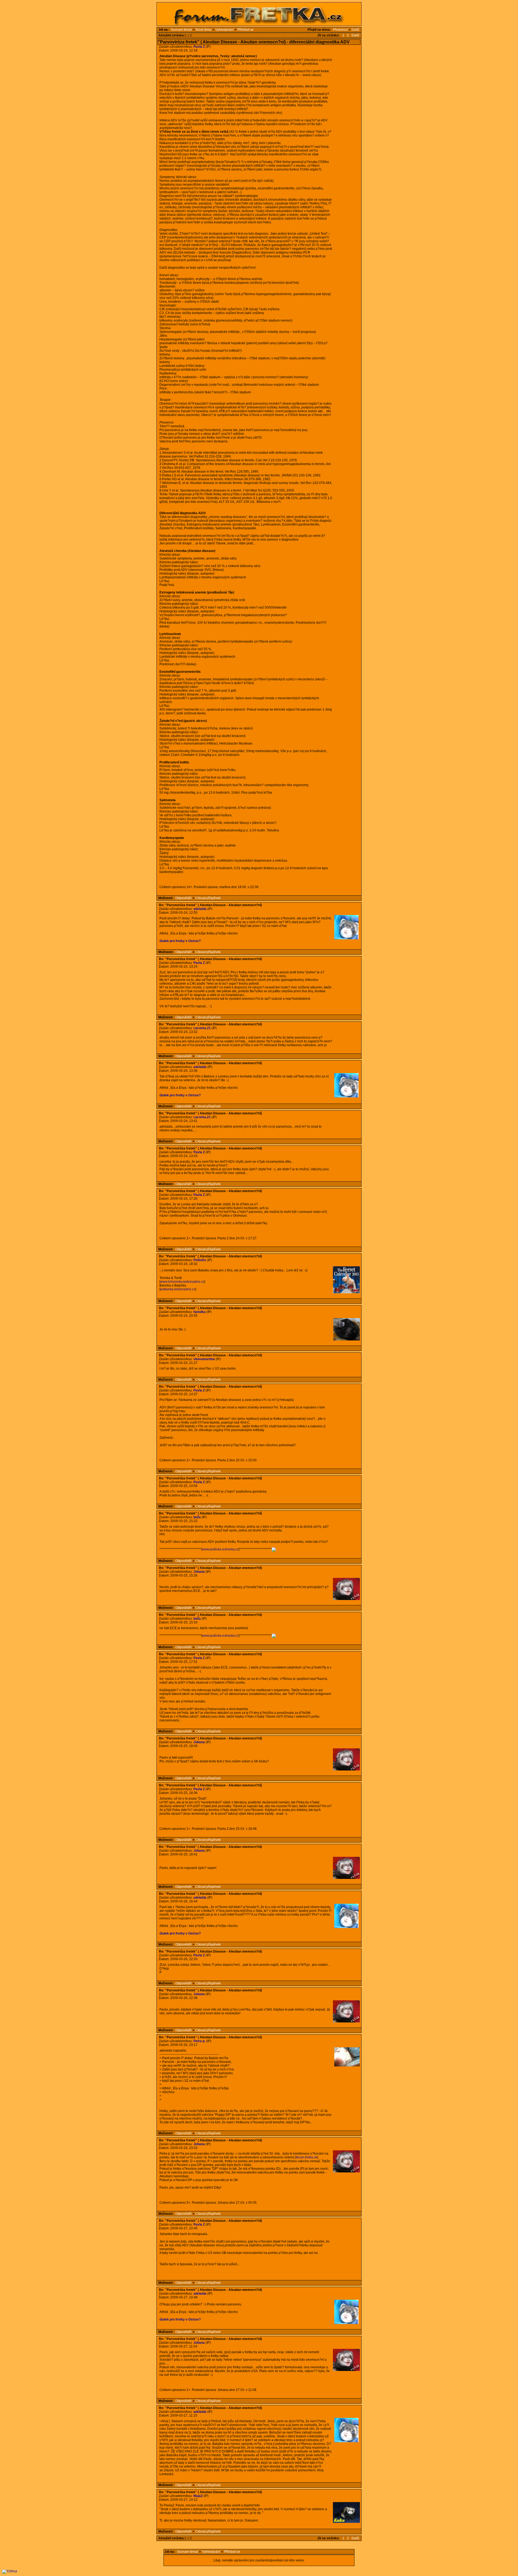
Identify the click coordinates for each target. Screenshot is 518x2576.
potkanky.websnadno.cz (178, 1289)
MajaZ (198, 2496)
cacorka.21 (202, 1028)
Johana (199, 1572)
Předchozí (340, 30)
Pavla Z (199, 47)
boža (197, 1517)
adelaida (200, 909)
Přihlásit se (246, 30)
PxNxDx (200, 1260)
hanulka (200, 1312)
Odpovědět (183, 898)
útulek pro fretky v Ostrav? (180, 941)
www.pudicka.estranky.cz (220, 1549)
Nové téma (204, 30)
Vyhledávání (224, 30)
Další (355, 30)
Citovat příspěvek (208, 898)
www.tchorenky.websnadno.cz (182, 1282)
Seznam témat (181, 30)
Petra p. (199, 2041)
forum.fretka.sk (307, 2157)
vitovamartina (204, 1359)
